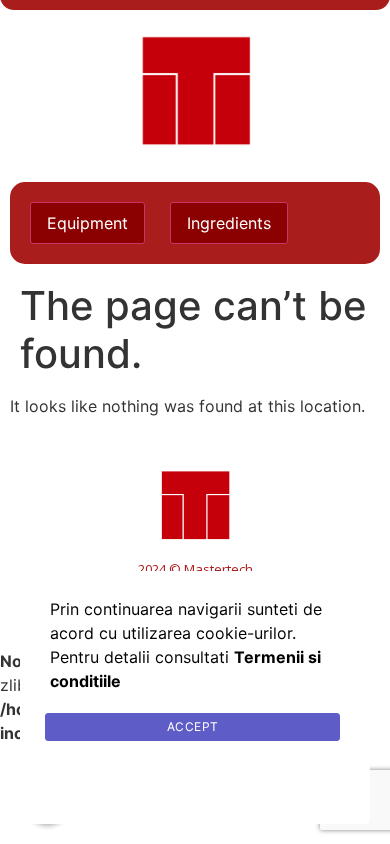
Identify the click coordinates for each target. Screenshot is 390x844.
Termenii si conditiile (195, 774)
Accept (193, 726)
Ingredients (229, 223)
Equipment (87, 223)
